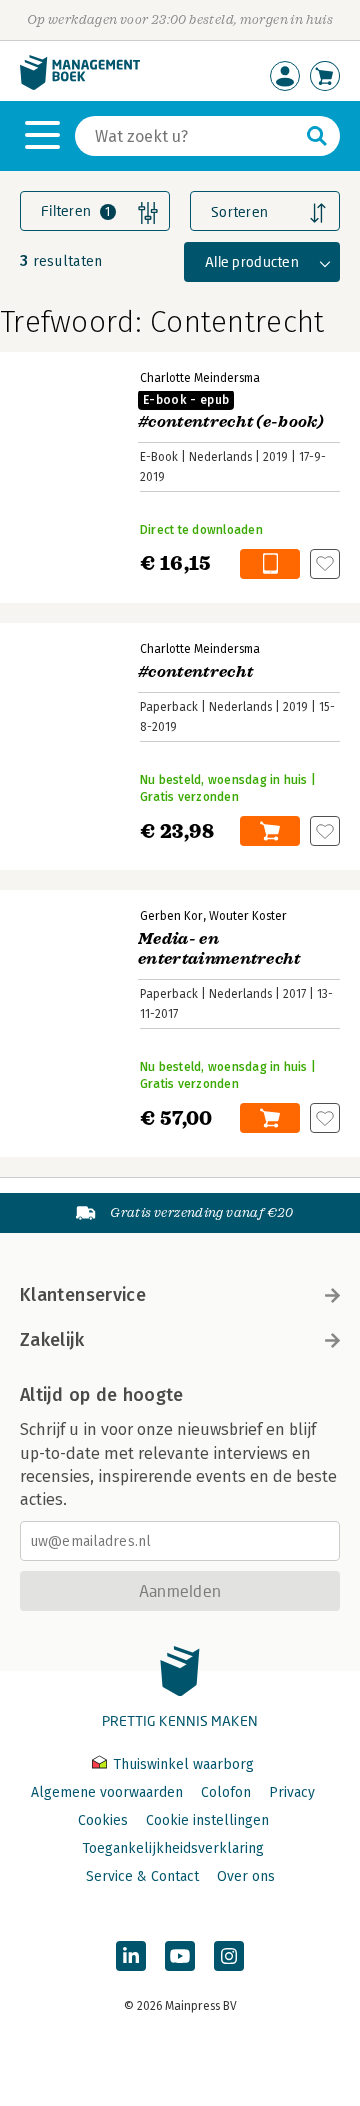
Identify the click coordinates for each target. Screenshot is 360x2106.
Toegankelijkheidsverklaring (173, 1848)
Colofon (226, 1792)
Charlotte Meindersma (200, 378)
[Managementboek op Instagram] (229, 1956)
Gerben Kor (171, 916)
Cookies (103, 1820)
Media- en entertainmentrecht (219, 949)
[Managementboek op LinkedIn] (131, 1956)
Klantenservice (83, 1295)
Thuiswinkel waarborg (181, 1764)
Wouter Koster (248, 916)
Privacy (292, 1792)
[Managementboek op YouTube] (180, 1956)
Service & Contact (142, 1876)
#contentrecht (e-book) (231, 412)
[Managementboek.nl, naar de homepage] (80, 85)
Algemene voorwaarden (107, 1792)
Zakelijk (52, 1340)
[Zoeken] (317, 136)
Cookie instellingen (207, 1820)
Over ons (246, 1876)
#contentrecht (195, 672)
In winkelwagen (270, 564)
